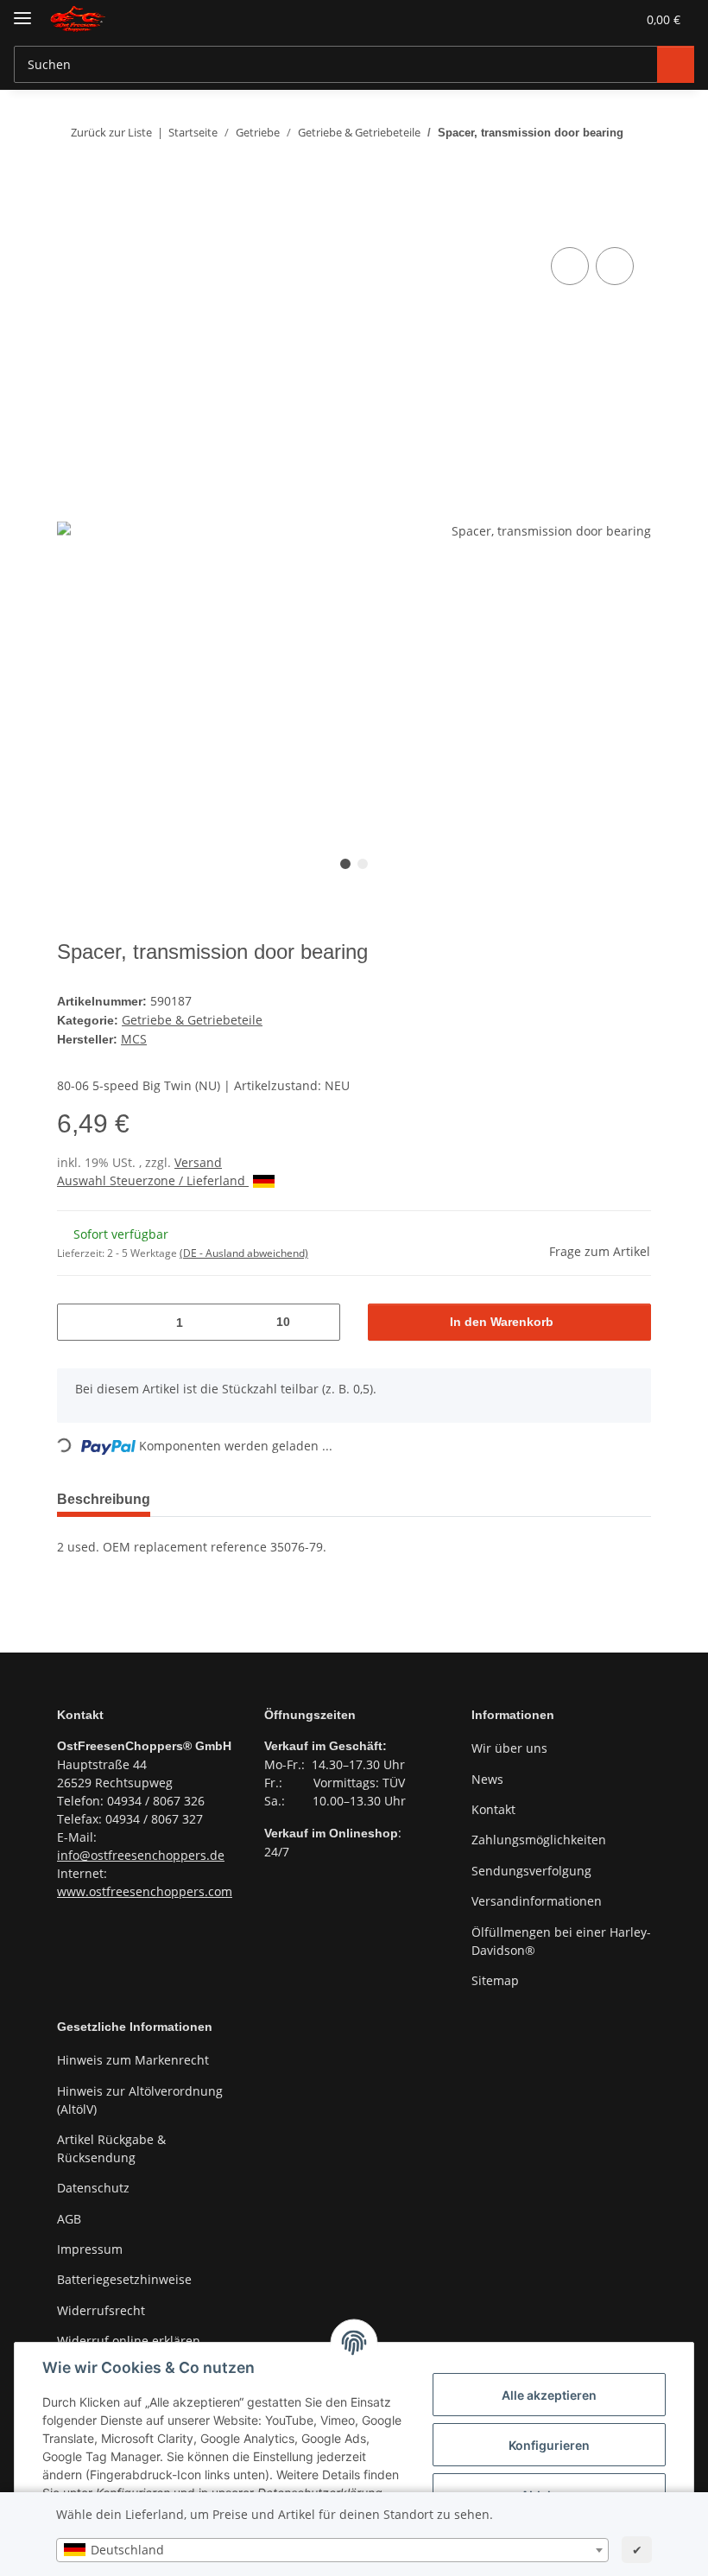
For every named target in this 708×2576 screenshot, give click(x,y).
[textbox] (332, 2550)
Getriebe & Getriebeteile (191, 1019)
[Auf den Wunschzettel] (615, 266)
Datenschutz (93, 2185)
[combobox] (332, 2550)
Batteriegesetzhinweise (124, 2277)
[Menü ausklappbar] (22, 11)
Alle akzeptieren (549, 2395)
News (487, 1777)
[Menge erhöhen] (320, 1320)
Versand (198, 1160)
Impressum (90, 2246)
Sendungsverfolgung (531, 1868)
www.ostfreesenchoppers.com (145, 1888)
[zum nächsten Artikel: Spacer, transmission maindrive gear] (633, 166)
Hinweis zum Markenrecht (133, 2057)
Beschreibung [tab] (107, 1497)
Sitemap (495, 1978)
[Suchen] (674, 64)
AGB (69, 2216)
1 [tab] (345, 864)
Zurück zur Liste (110, 132)
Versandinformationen (537, 1898)
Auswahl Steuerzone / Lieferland (153, 1178)
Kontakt (493, 1807)
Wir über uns (509, 1745)
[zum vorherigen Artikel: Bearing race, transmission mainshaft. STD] (598, 166)
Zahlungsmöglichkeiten (539, 1837)
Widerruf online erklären (129, 2338)
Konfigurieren (549, 2445)
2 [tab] (363, 864)
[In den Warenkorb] (71, 224)
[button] (539, 19)
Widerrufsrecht (101, 2308)
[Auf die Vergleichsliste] (570, 266)
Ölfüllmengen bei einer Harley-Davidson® (561, 1938)
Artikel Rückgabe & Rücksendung (111, 2146)
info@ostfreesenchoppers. (133, 1852)
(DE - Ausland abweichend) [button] (244, 1250)
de (217, 1852)
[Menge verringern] (77, 1320)
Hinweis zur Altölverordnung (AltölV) (140, 2097)
